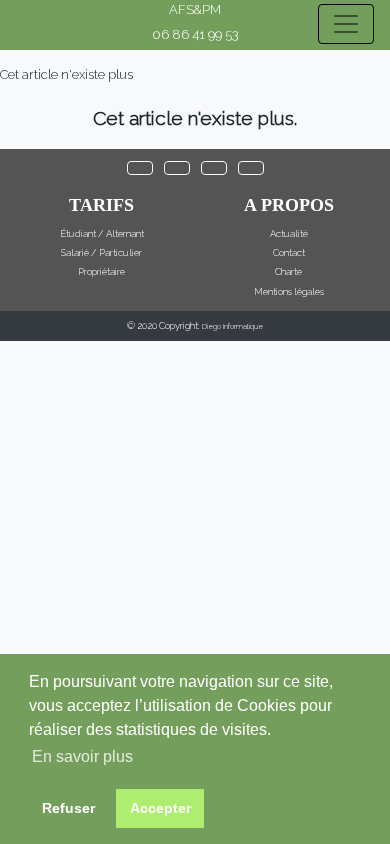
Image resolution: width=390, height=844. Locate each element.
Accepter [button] (160, 808)
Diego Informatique (232, 326)
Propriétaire (101, 271)
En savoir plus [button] (82, 756)
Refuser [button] (68, 808)
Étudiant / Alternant (102, 233)
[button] (140, 168)
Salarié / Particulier (101, 252)
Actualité (289, 233)
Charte (288, 271)
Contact (289, 252)
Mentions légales (289, 291)
